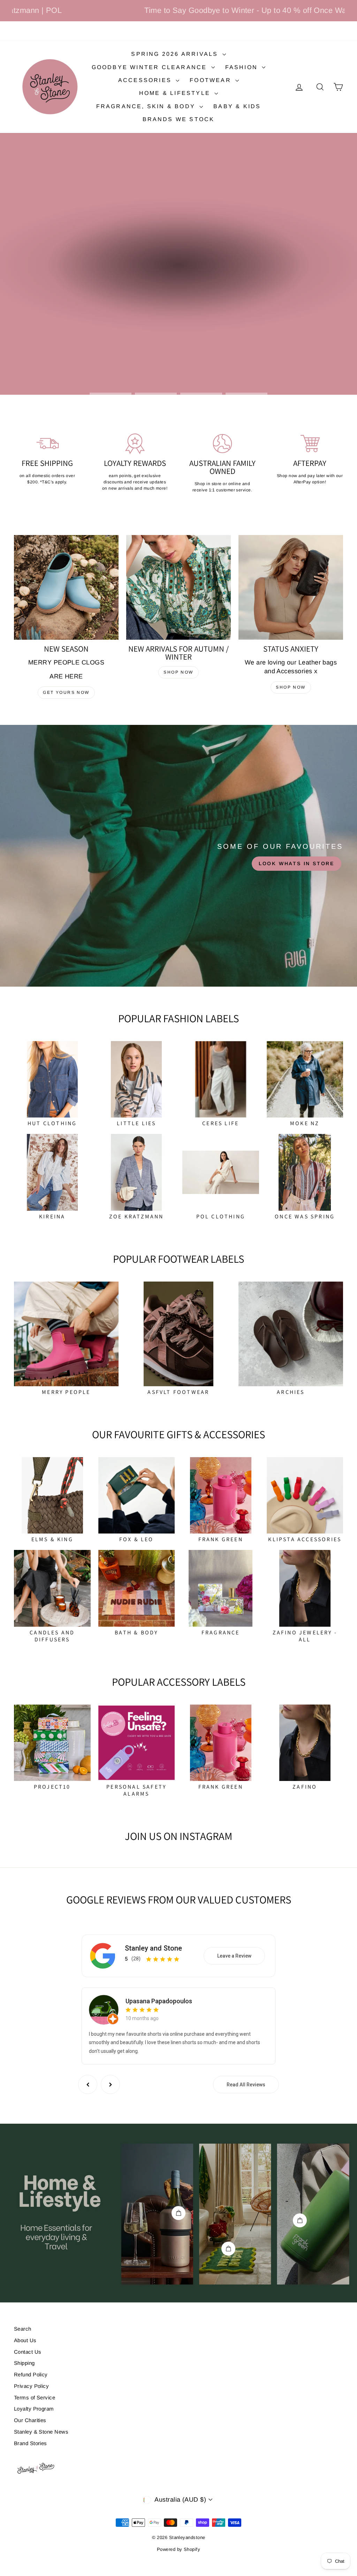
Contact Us (28, 2352)
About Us (25, 2340)
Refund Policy (31, 2374)
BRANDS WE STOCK (179, 119)
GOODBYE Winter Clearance (151, 67)
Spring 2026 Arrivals (176, 54)
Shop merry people (178, 272)
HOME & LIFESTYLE (176, 93)
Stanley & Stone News (41, 2432)
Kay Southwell (145, 2001)
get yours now (66, 692)
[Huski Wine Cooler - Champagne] (178, 2213)
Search (23, 2329)
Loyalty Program (34, 2409)
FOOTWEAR (212, 80)
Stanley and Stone (153, 1948)
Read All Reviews (246, 2085)
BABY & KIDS (237, 106)
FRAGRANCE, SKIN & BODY (147, 106)
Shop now (178, 672)
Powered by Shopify (178, 2549)
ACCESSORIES (146, 80)
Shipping (24, 2363)
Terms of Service (35, 2397)
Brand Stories (31, 2443)
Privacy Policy (31, 2386)
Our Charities (30, 2420)
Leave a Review (234, 1956)
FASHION (243, 67)
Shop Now (291, 687)
